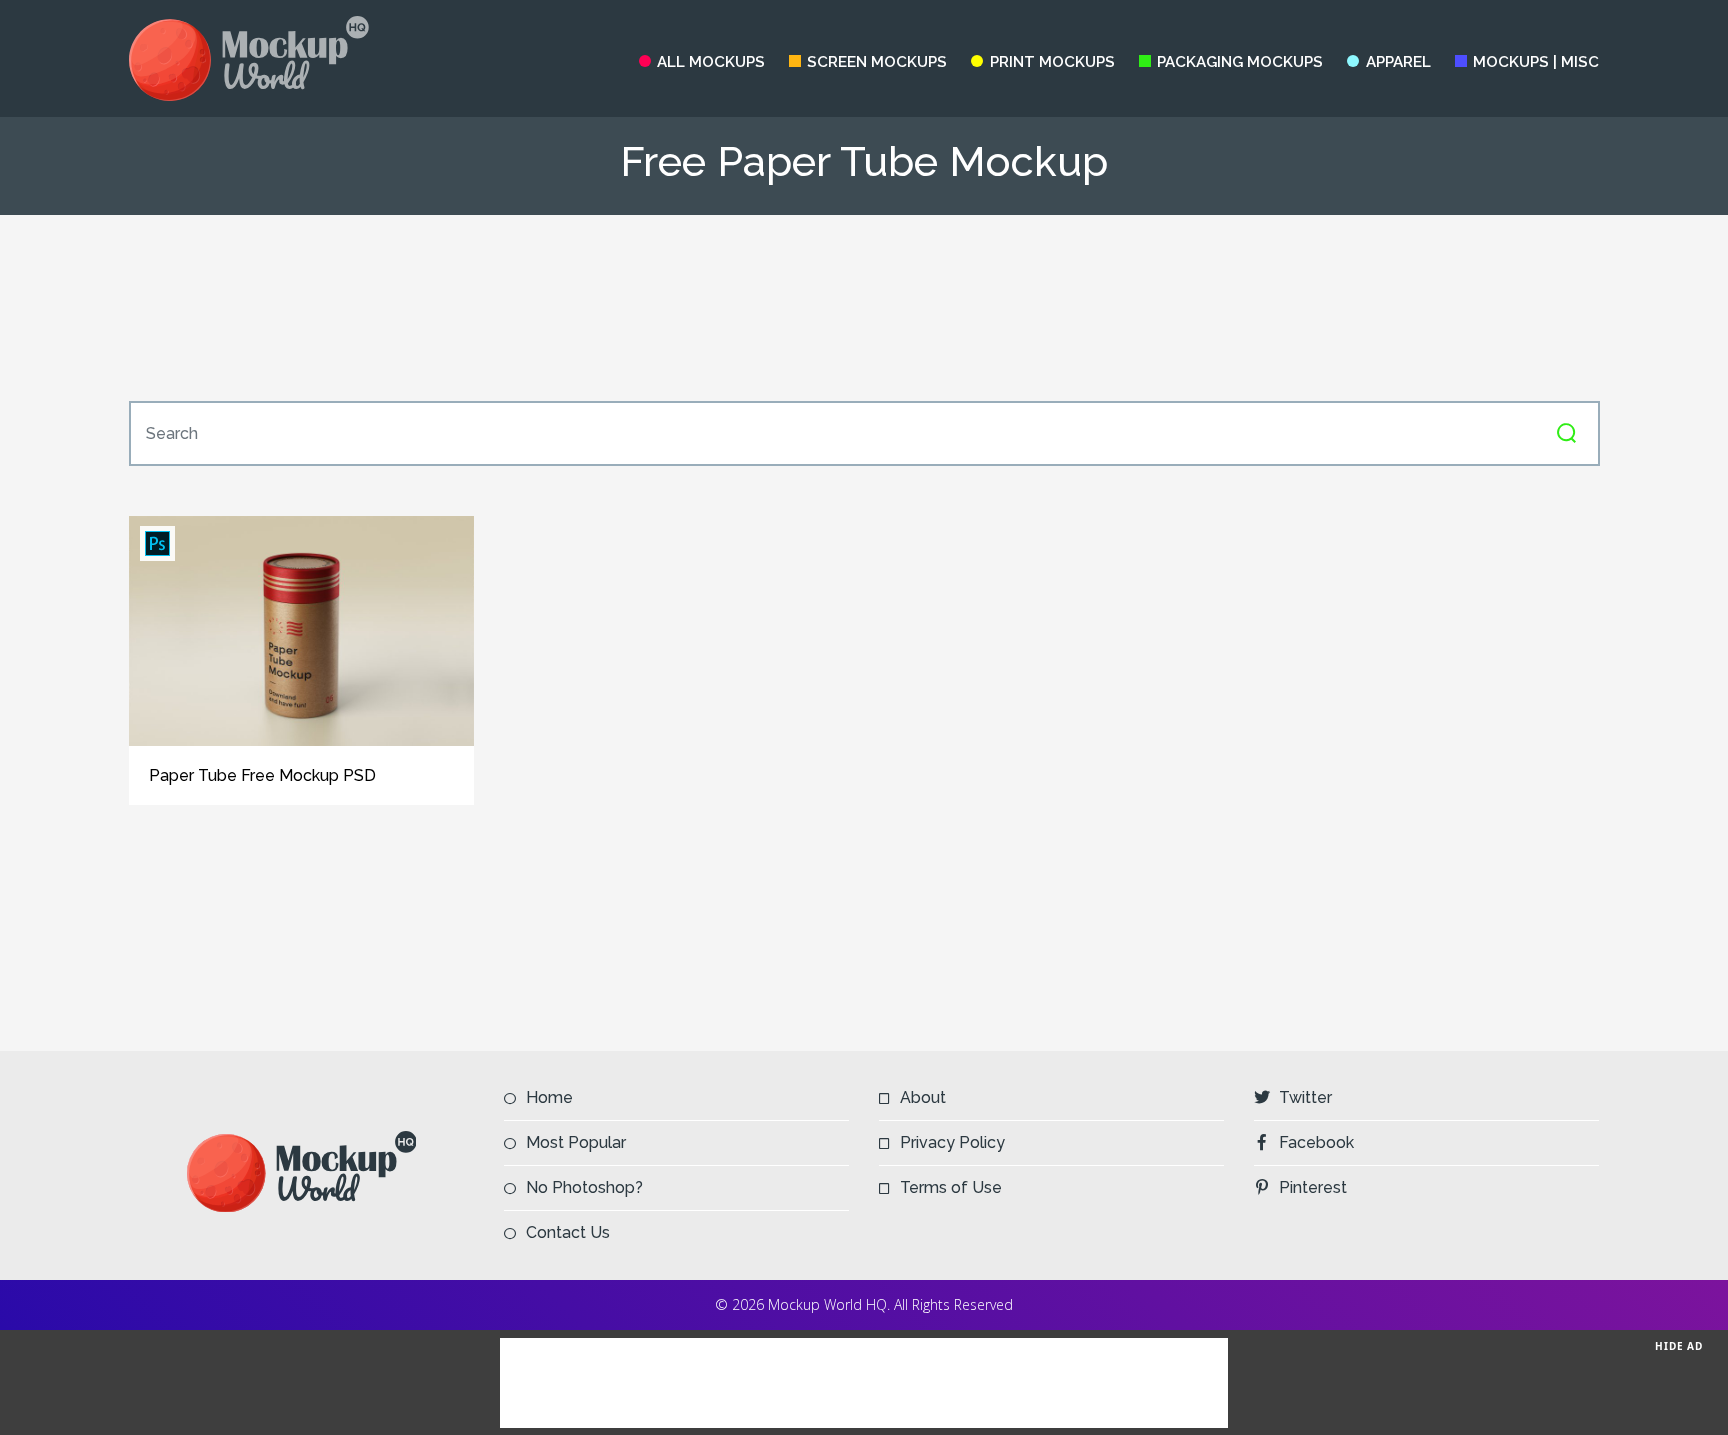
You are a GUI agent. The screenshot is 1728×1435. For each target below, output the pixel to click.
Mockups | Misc (1536, 62)
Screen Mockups (877, 62)
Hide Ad (1679, 1346)
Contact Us (568, 1232)
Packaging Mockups (1240, 62)
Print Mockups (1052, 62)
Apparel (1398, 62)
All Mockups (711, 62)
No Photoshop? (584, 1187)
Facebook (1316, 1142)
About (923, 1097)
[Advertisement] (864, 308)
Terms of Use (951, 1187)
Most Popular (576, 1142)
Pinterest (1313, 1187)
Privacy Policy (952, 1142)
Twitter (1305, 1097)
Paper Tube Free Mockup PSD (262, 775)
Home (549, 1097)
